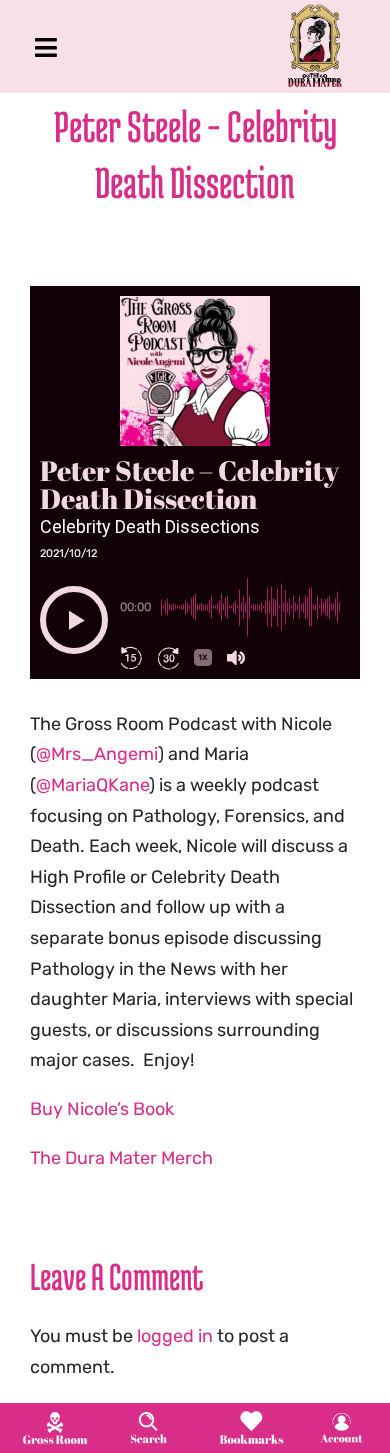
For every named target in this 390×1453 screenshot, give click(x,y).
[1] (55, 1417)
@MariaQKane (92, 785)
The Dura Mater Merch (121, 1158)
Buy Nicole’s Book (102, 1109)
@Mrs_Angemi (97, 754)
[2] (148, 1417)
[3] (251, 1416)
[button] (74, 620)
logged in (175, 1336)
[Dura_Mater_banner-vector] (315, 13)
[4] (341, 1418)
